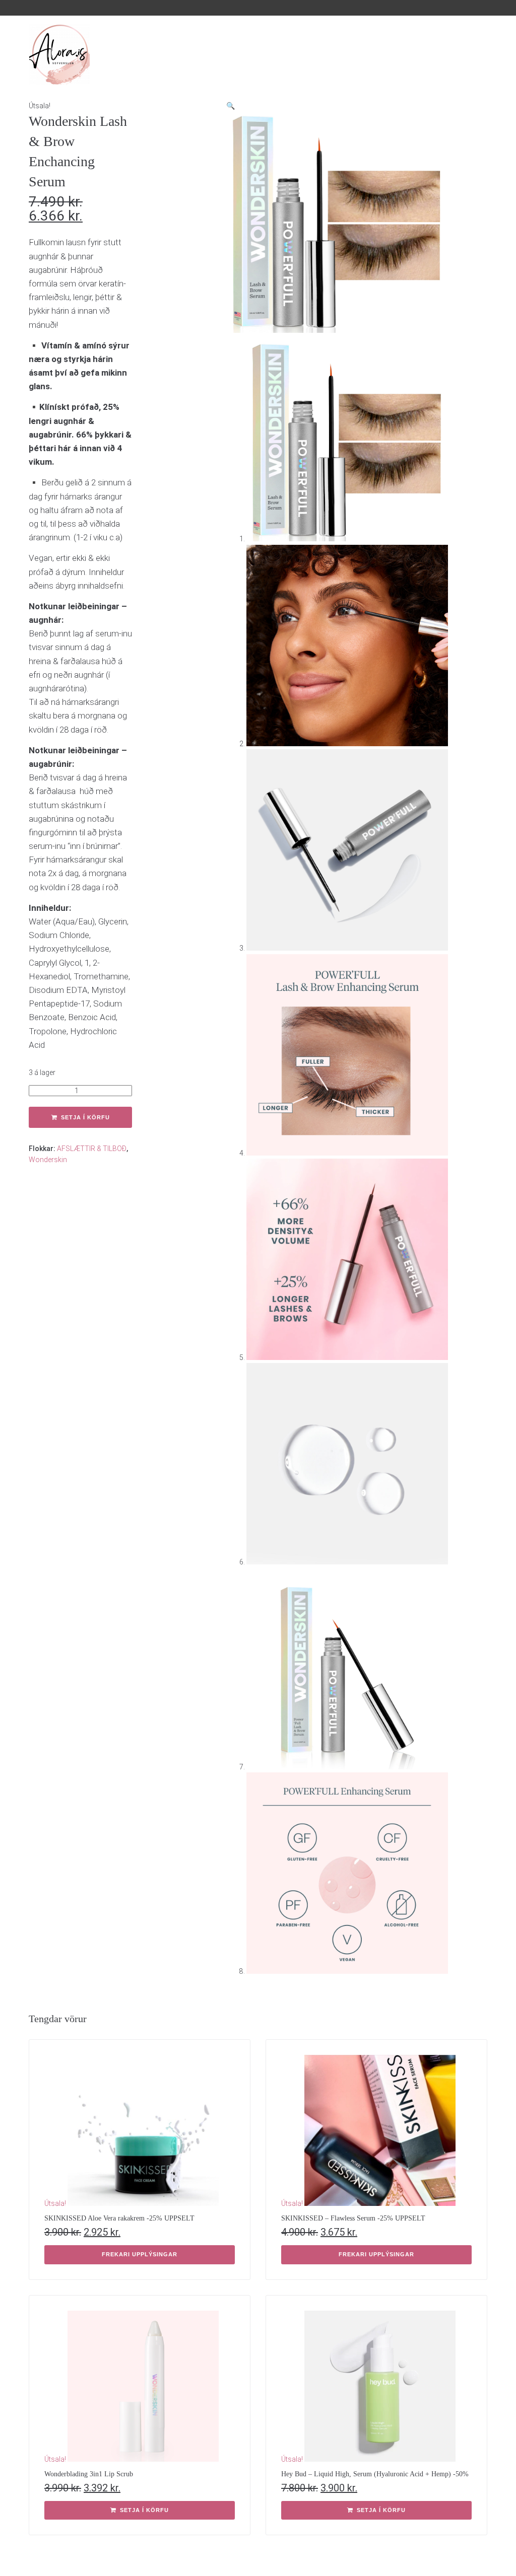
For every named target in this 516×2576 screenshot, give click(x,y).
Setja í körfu (85, 1117)
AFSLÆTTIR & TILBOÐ (92, 1149)
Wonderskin (48, 1160)
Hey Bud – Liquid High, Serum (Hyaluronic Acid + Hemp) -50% (375, 2474)
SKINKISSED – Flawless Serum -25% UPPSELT (353, 2218)
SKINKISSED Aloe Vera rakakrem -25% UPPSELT (119, 2218)
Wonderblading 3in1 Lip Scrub (89, 2474)
